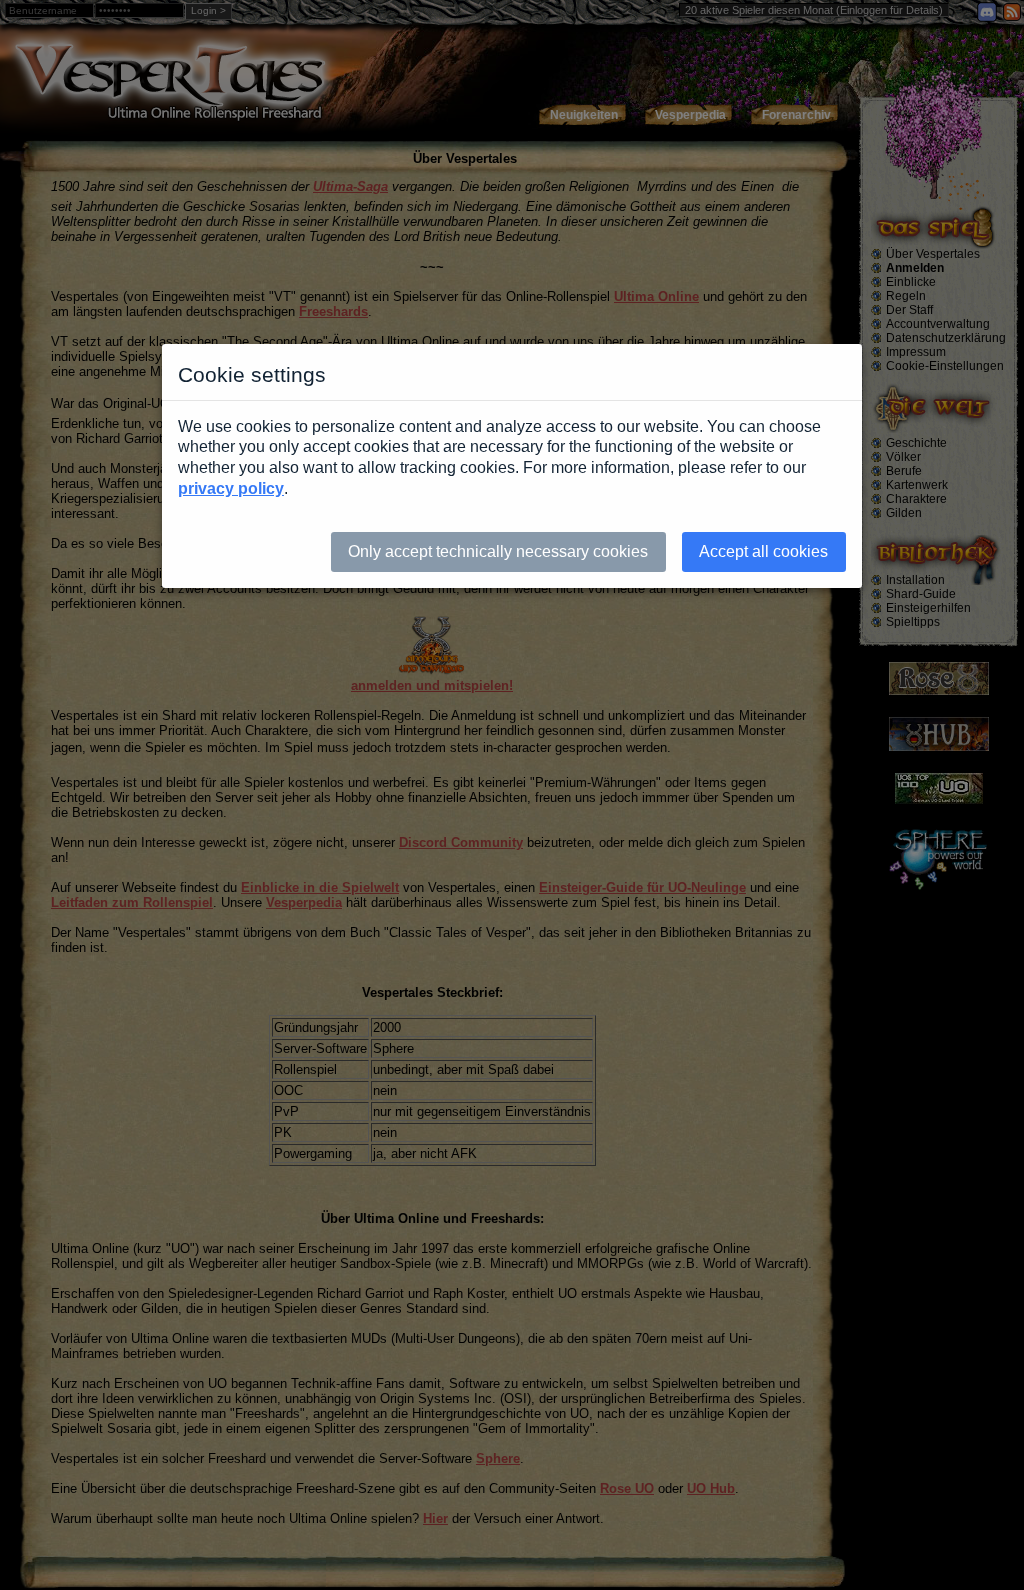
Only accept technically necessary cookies (498, 551)
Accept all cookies (763, 551)
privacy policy (231, 488)
